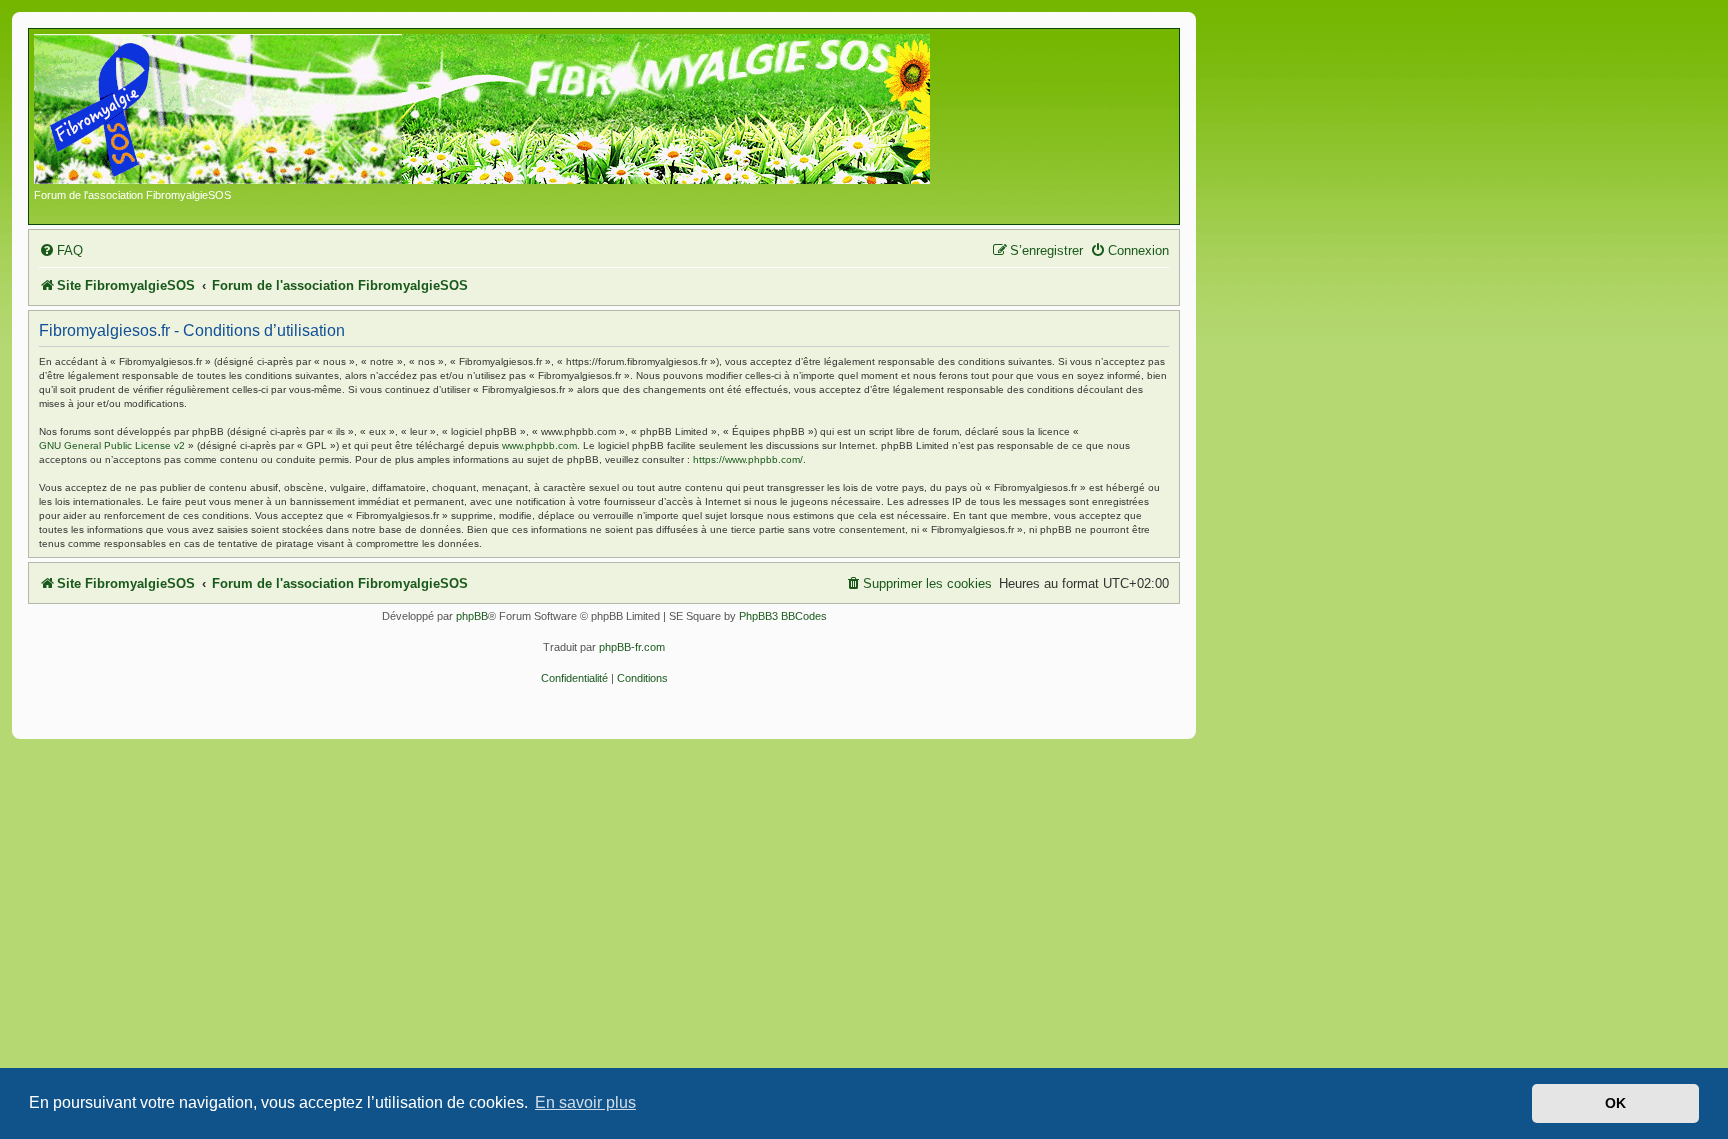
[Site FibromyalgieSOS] (513, 111)
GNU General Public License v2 (112, 445)
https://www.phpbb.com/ (748, 459)
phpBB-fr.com (632, 647)
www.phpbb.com (539, 445)
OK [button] (1615, 1103)
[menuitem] (61, 250)
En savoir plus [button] (585, 1102)
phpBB (472, 616)
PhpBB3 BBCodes (783, 616)
